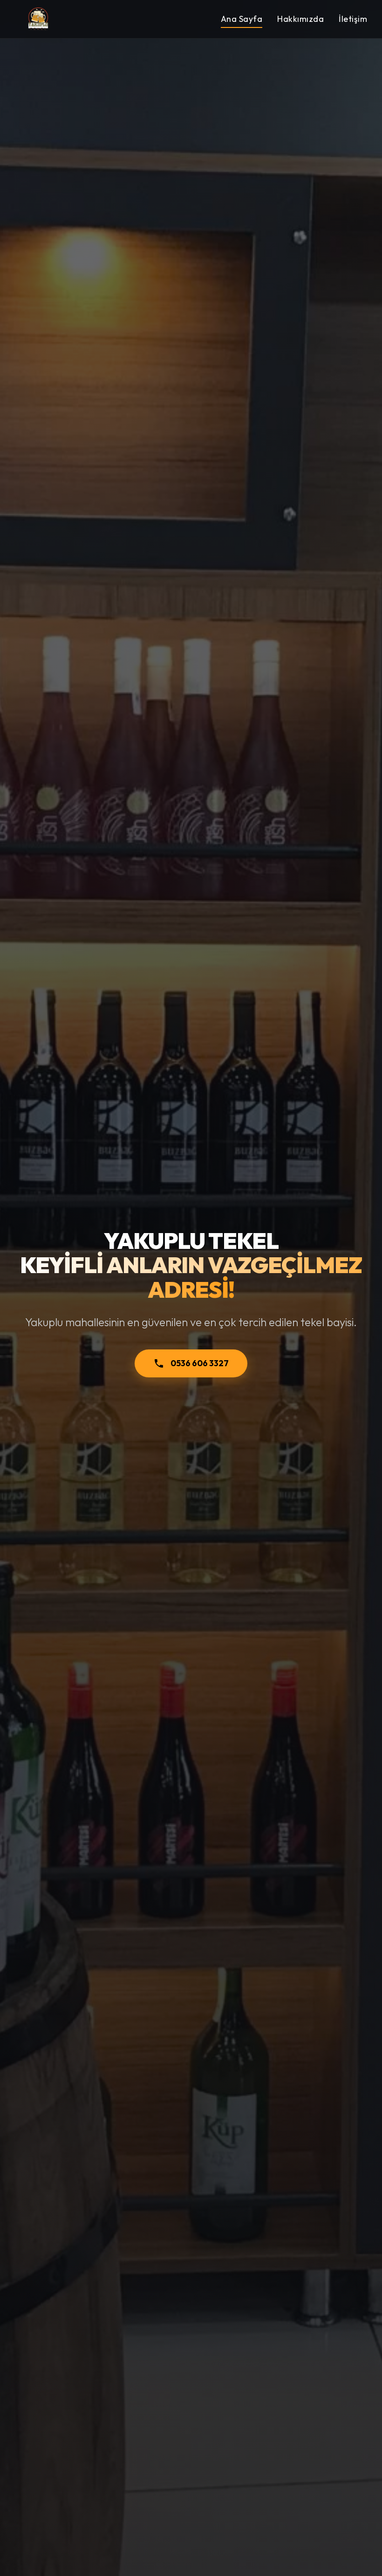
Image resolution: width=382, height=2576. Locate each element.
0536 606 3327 (200, 1363)
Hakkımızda (300, 19)
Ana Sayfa (242, 19)
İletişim (353, 19)
